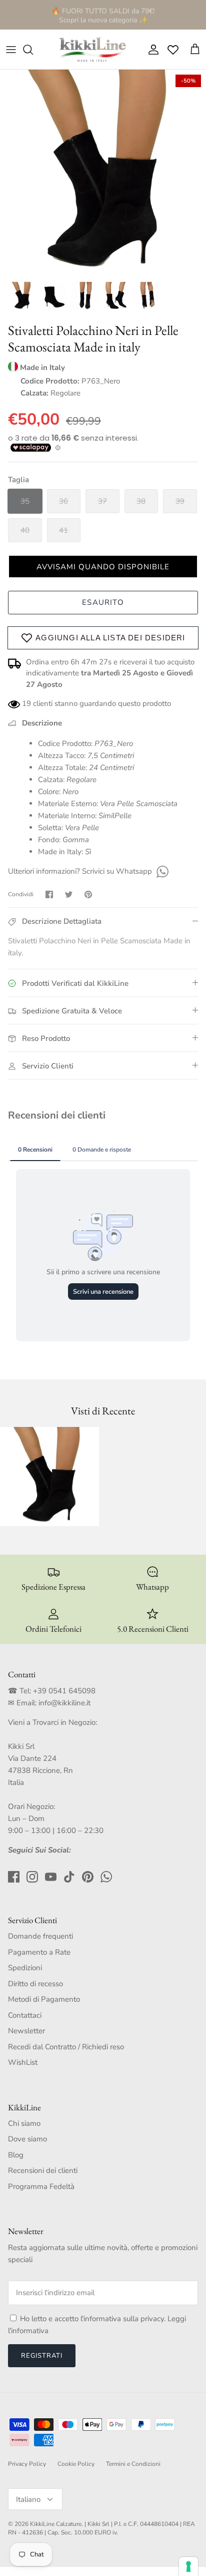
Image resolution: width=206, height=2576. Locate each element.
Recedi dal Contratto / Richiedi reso (66, 2047)
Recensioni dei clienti (43, 2170)
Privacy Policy (27, 2464)
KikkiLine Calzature (56, 2524)
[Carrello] (195, 50)
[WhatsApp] (161, 871)
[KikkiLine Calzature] (92, 50)
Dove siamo (27, 2139)
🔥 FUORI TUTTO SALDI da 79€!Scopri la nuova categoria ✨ (103, 14)
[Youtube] (51, 1877)
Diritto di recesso (35, 1984)
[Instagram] (32, 1877)
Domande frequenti (40, 1936)
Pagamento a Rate (39, 1952)
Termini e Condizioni (133, 2464)
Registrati (42, 2356)
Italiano (28, 2499)
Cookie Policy (76, 2464)
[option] (103, 173)
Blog (16, 2155)
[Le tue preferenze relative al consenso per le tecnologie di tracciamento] (188, 2566)
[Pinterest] (88, 1877)
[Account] (151, 50)
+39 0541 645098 (64, 1691)
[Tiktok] (69, 1877)
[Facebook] (14, 1877)
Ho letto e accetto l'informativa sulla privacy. (94, 2319)
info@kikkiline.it (64, 1703)
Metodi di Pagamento (44, 1999)
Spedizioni (25, 1968)
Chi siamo (24, 2123)
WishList (23, 2062)
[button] (103, 567)
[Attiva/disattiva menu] (11, 50)
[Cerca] (33, 50)
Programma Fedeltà (41, 2186)
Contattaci (25, 2015)
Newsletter (26, 2031)
